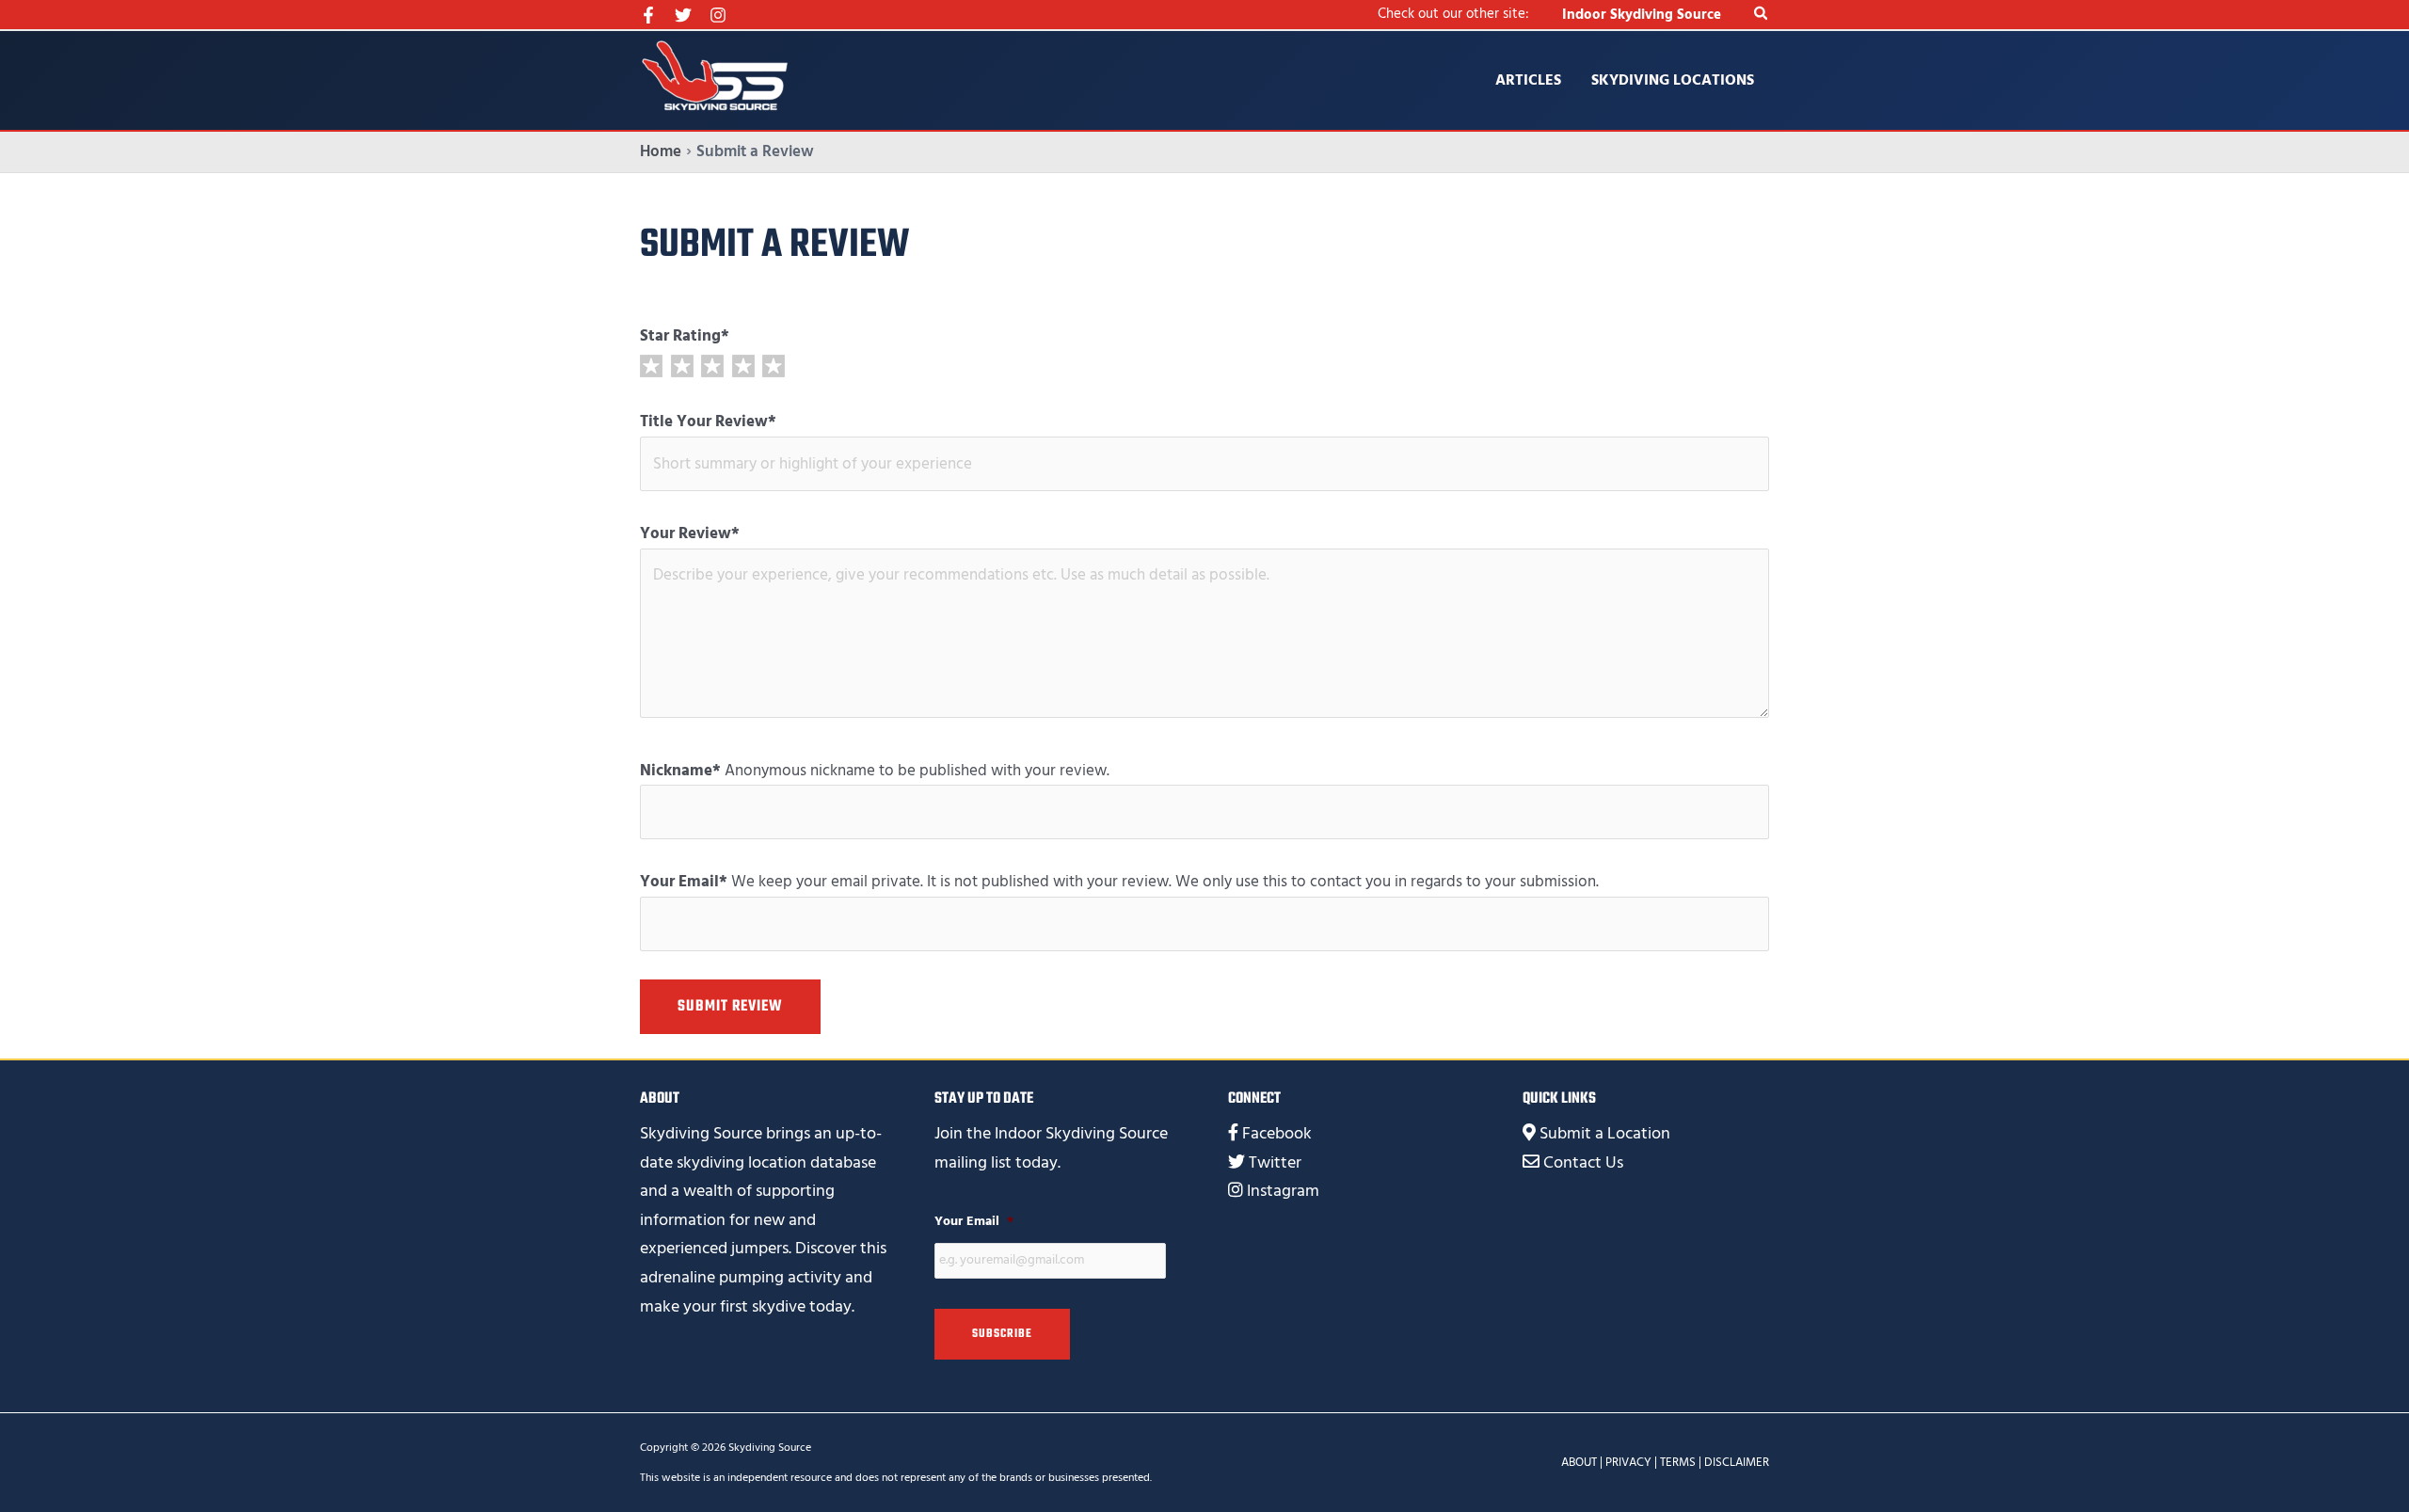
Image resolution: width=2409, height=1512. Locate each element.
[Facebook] (648, 15)
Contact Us (1583, 1162)
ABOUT (1579, 1462)
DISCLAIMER (1737, 1462)
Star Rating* (685, 336)
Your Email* (684, 882)
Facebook (1277, 1133)
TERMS (1678, 1462)
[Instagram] (718, 15)
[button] (1762, 15)
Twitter (1275, 1162)
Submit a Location (1605, 1133)
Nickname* (680, 771)
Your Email (974, 1221)
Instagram (1283, 1191)
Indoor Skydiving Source (1642, 15)
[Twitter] (683, 15)
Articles (1528, 80)
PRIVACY (1628, 1462)
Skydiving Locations (1673, 80)
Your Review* (690, 533)
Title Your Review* (708, 422)
